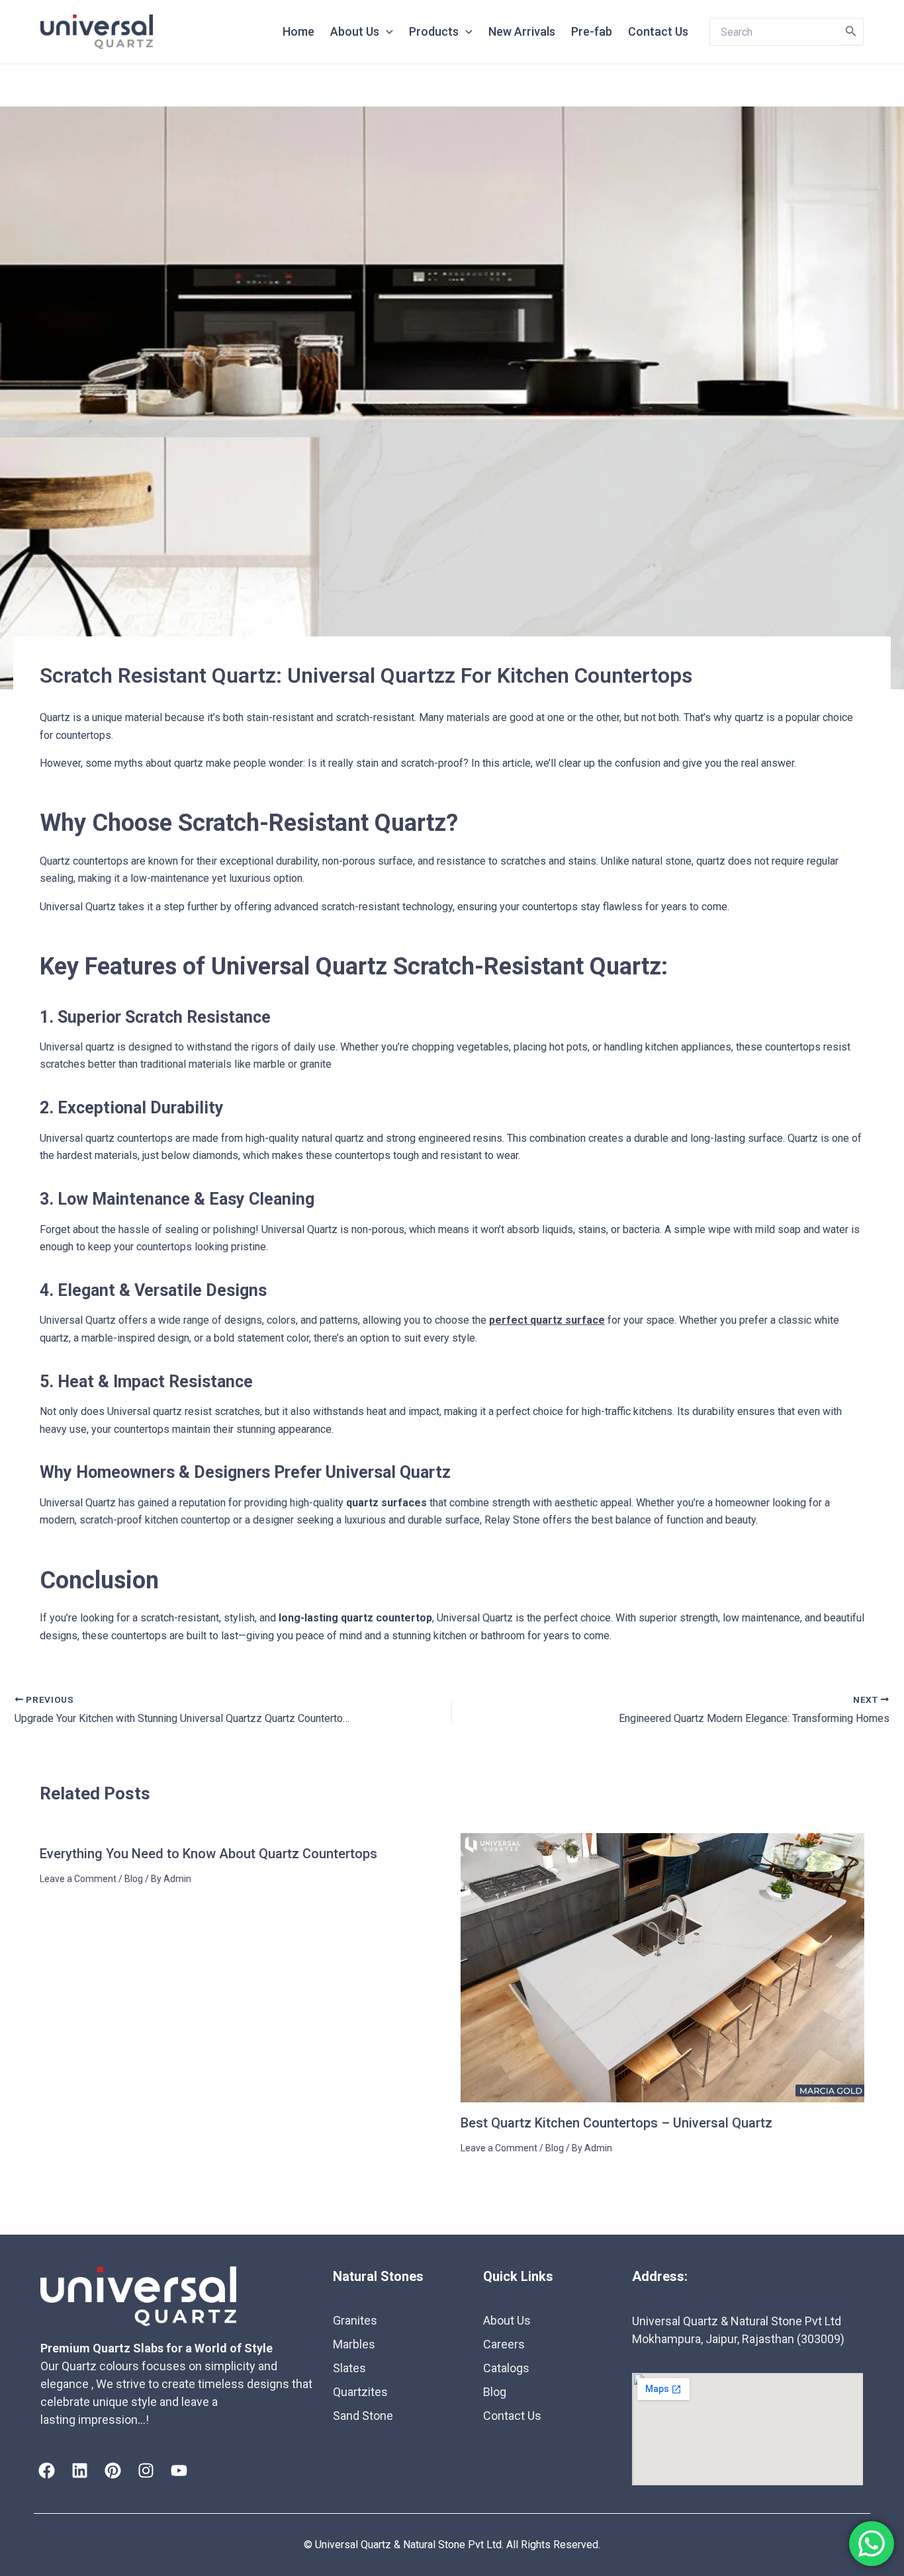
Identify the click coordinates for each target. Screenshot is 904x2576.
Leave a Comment (78, 1879)
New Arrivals (522, 31)
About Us (355, 31)
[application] (386, 32)
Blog (134, 1879)
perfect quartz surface (547, 1320)
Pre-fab (592, 31)
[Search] (851, 32)
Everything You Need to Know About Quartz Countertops (208, 1854)
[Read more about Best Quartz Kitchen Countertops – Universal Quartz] (663, 1967)
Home (298, 31)
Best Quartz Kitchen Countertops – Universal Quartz (616, 2123)
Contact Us (658, 31)
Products (434, 31)
